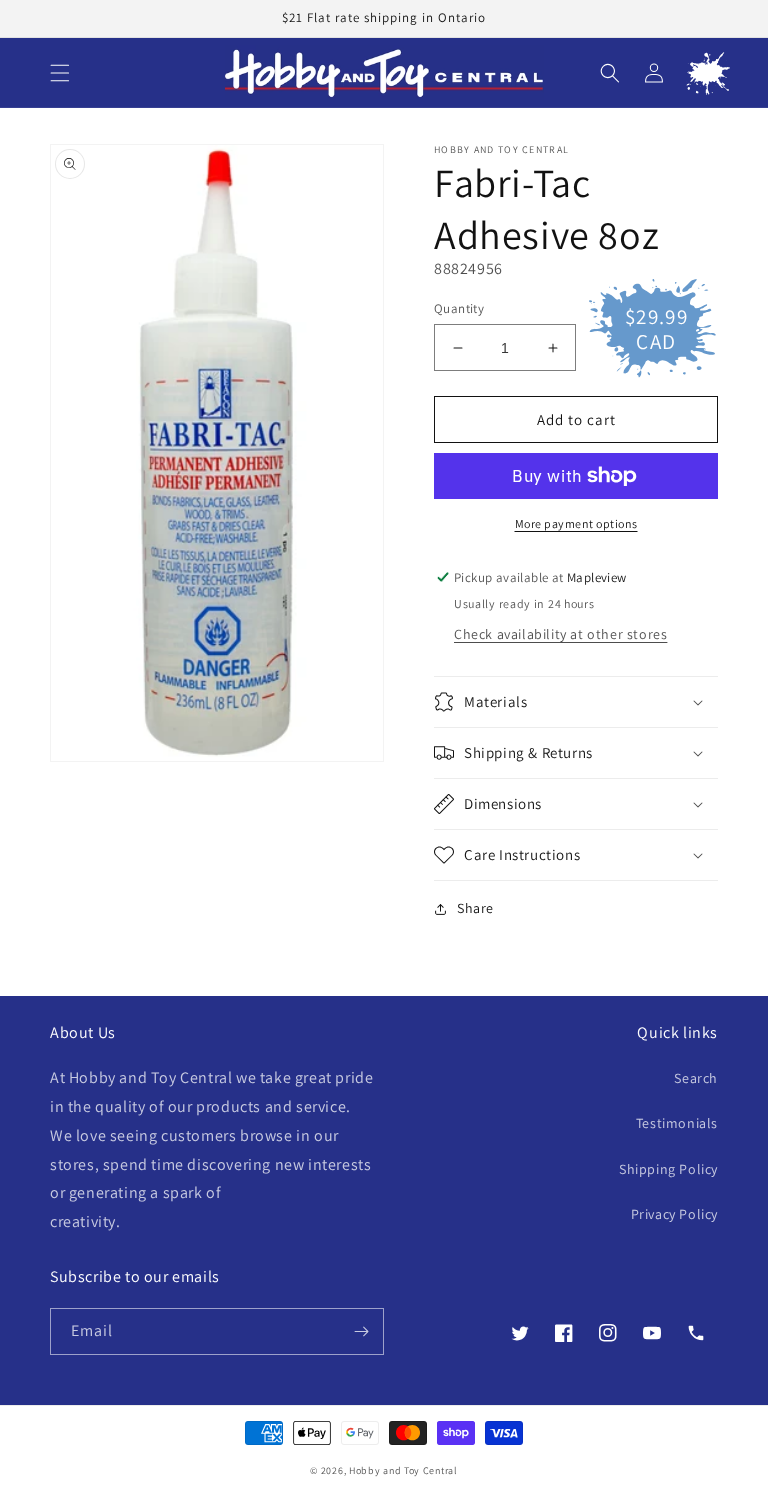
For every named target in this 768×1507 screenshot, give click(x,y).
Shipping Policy (668, 1169)
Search (696, 1078)
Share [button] (475, 908)
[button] (60, 73)
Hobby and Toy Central (403, 1470)
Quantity (459, 308)
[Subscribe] (361, 1331)
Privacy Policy (674, 1214)
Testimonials (677, 1123)
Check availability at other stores (560, 634)
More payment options (576, 523)
